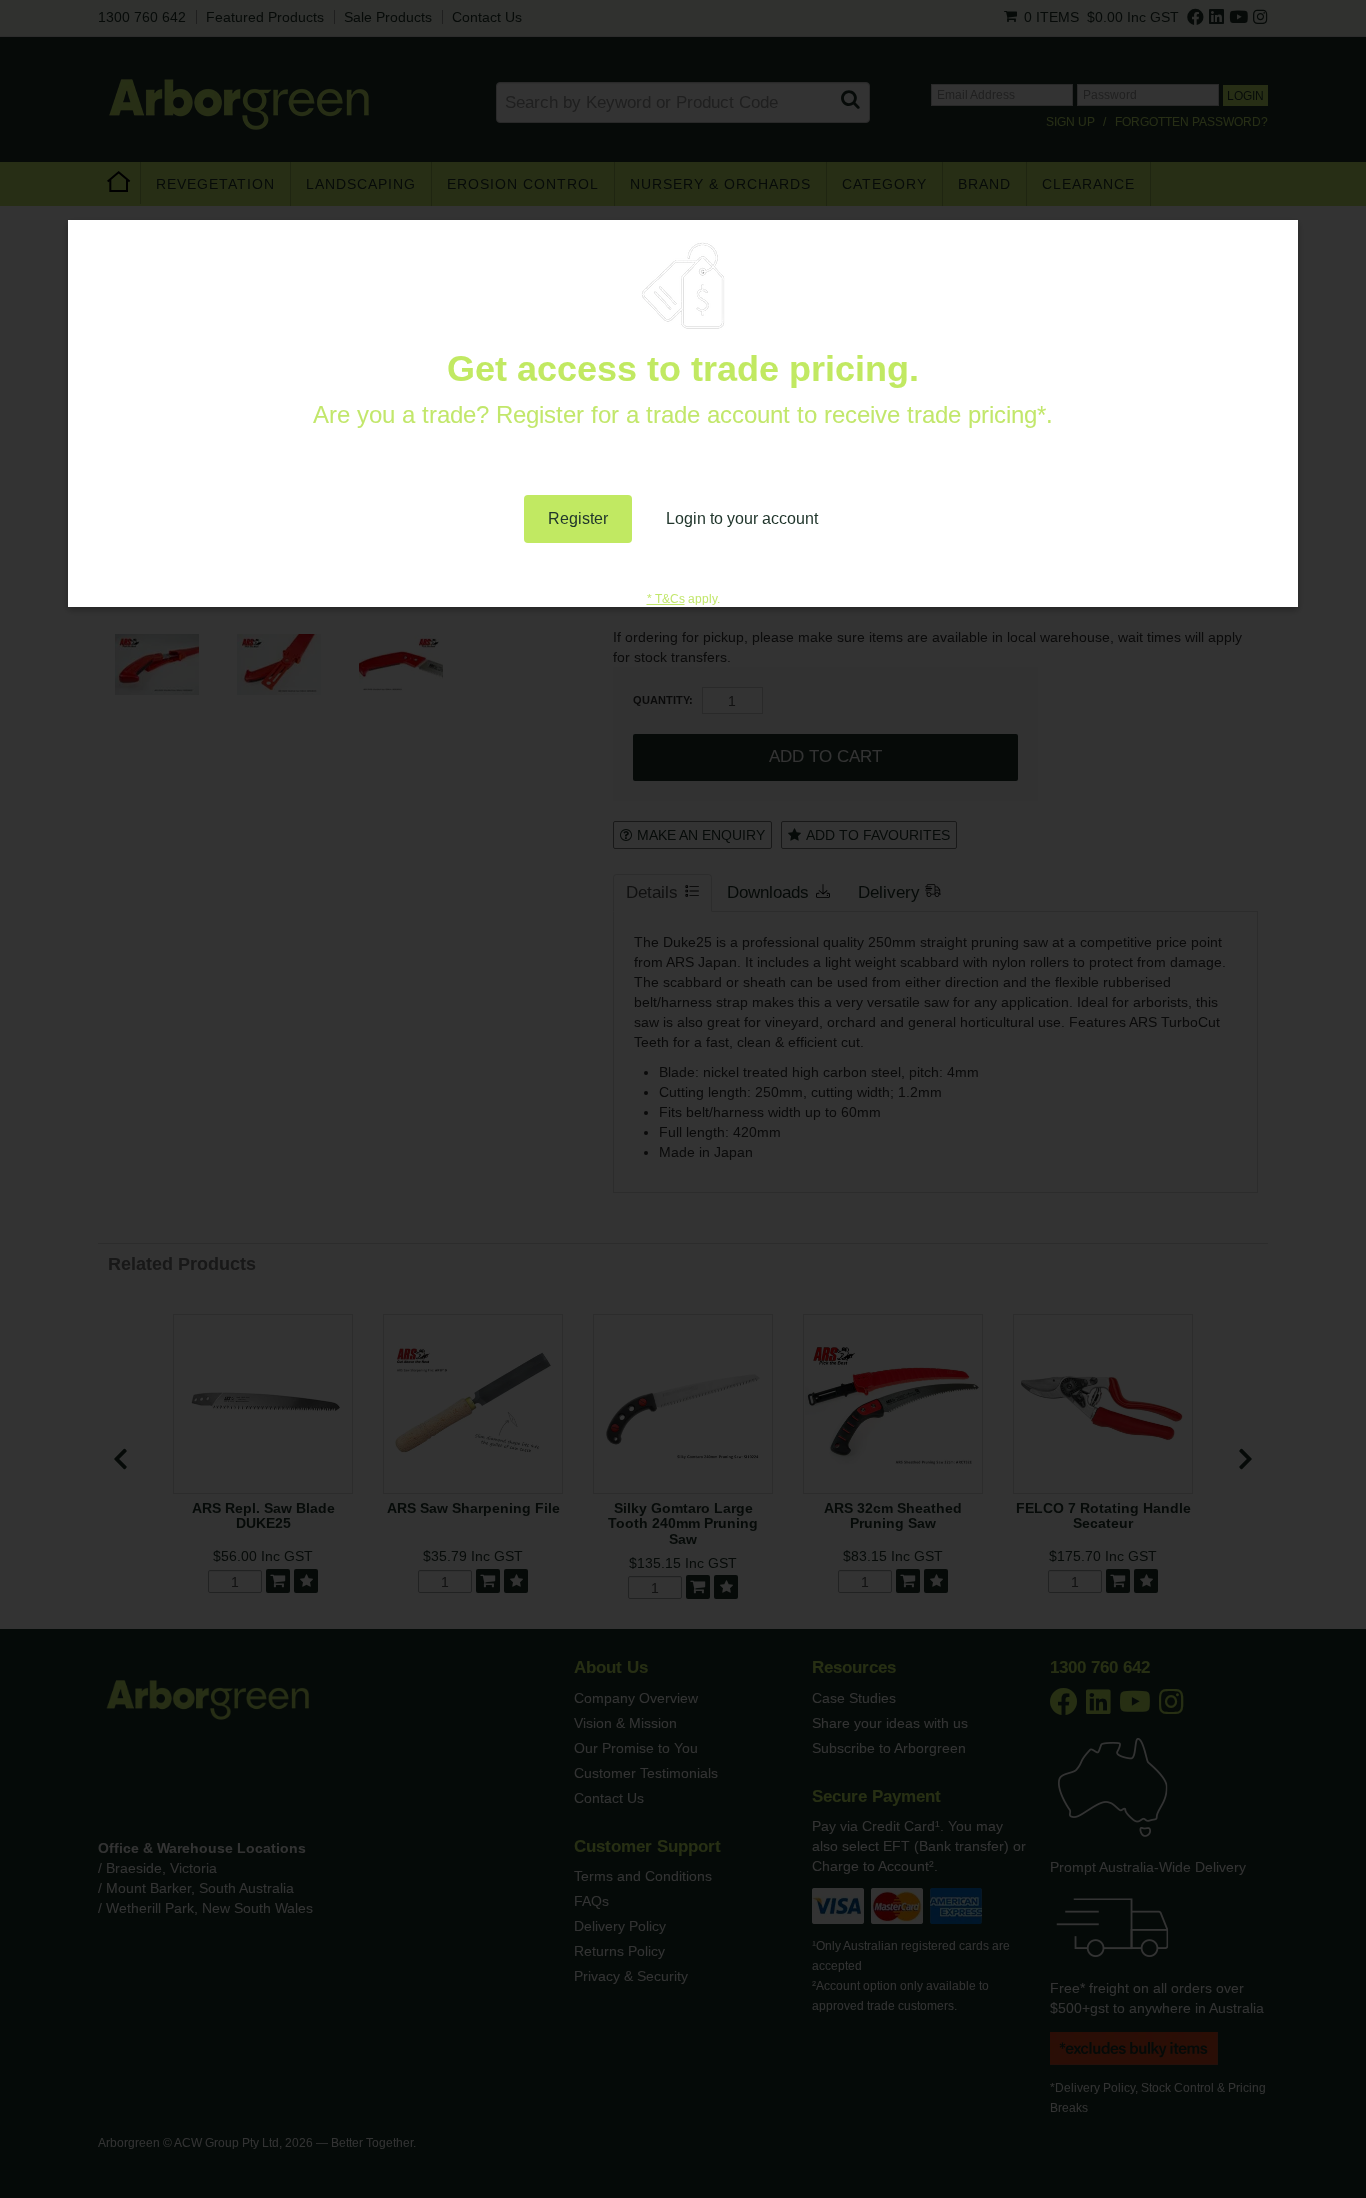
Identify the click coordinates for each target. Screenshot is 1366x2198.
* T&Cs (666, 599)
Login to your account (742, 518)
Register (578, 518)
